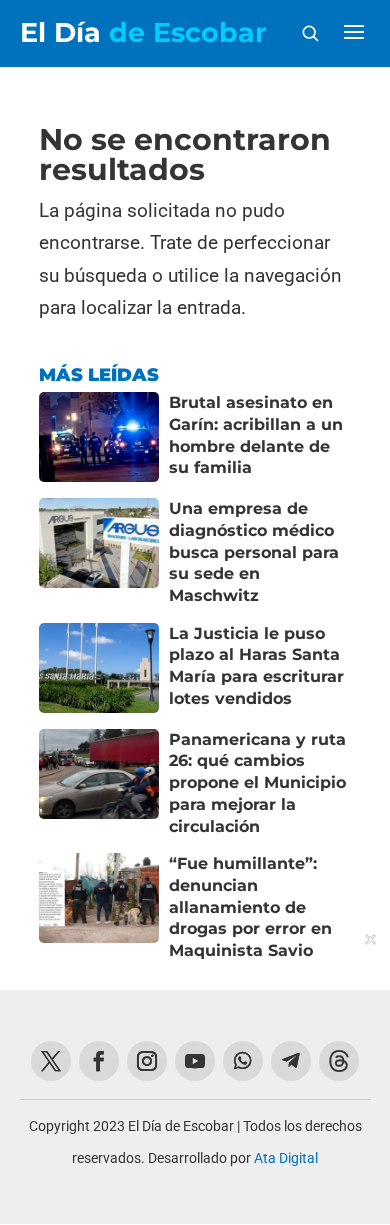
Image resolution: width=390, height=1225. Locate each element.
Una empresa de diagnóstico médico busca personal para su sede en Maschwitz (254, 552)
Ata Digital (286, 1158)
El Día (143, 32)
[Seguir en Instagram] (147, 1061)
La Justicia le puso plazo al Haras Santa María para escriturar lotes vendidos (256, 666)
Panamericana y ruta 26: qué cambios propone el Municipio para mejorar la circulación (257, 783)
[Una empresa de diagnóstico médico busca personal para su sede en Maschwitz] (99, 552)
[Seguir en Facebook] (99, 1061)
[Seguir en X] (51, 1061)
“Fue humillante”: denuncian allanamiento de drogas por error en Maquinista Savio (250, 907)
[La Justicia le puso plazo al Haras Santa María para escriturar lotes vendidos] (99, 668)
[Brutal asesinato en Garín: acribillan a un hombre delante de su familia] (99, 437)
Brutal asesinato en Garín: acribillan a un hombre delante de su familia (256, 435)
